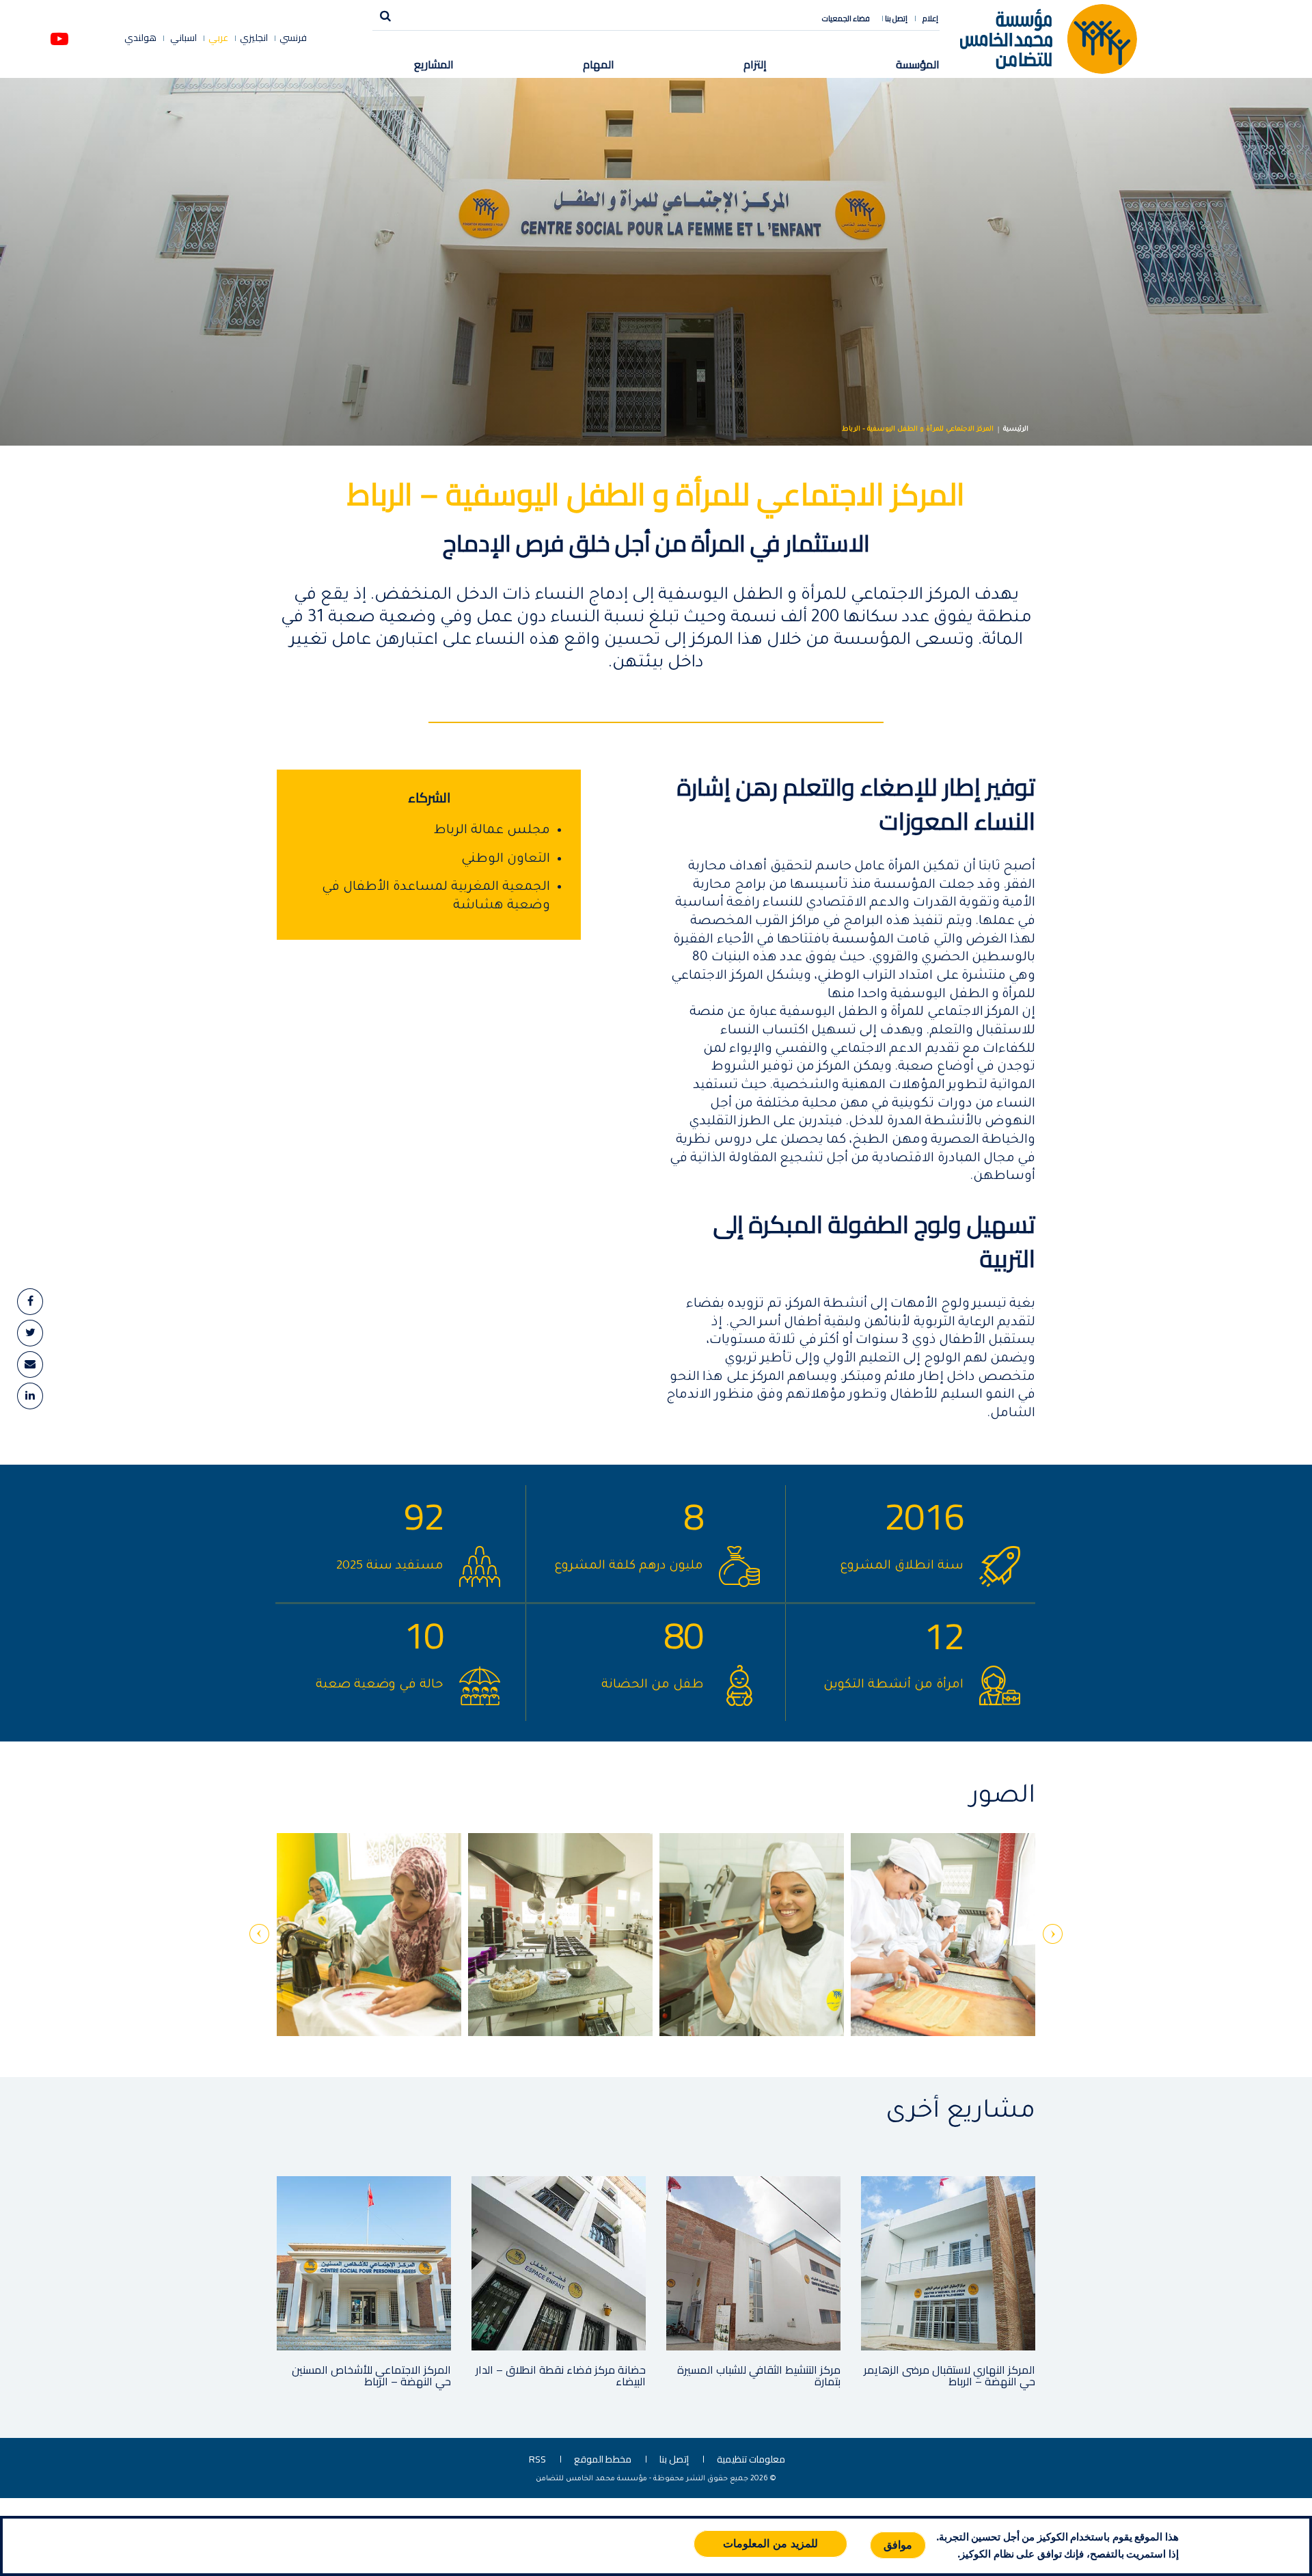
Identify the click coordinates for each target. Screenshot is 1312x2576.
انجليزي (254, 38)
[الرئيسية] (1049, 38)
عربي (218, 38)
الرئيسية (1016, 430)
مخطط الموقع (603, 2459)
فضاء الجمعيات (846, 18)
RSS (537, 2459)
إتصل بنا (896, 18)
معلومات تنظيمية (751, 2459)
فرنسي (293, 38)
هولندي (140, 38)
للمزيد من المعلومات (770, 2544)
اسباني (182, 38)
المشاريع (434, 64)
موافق (898, 2545)
